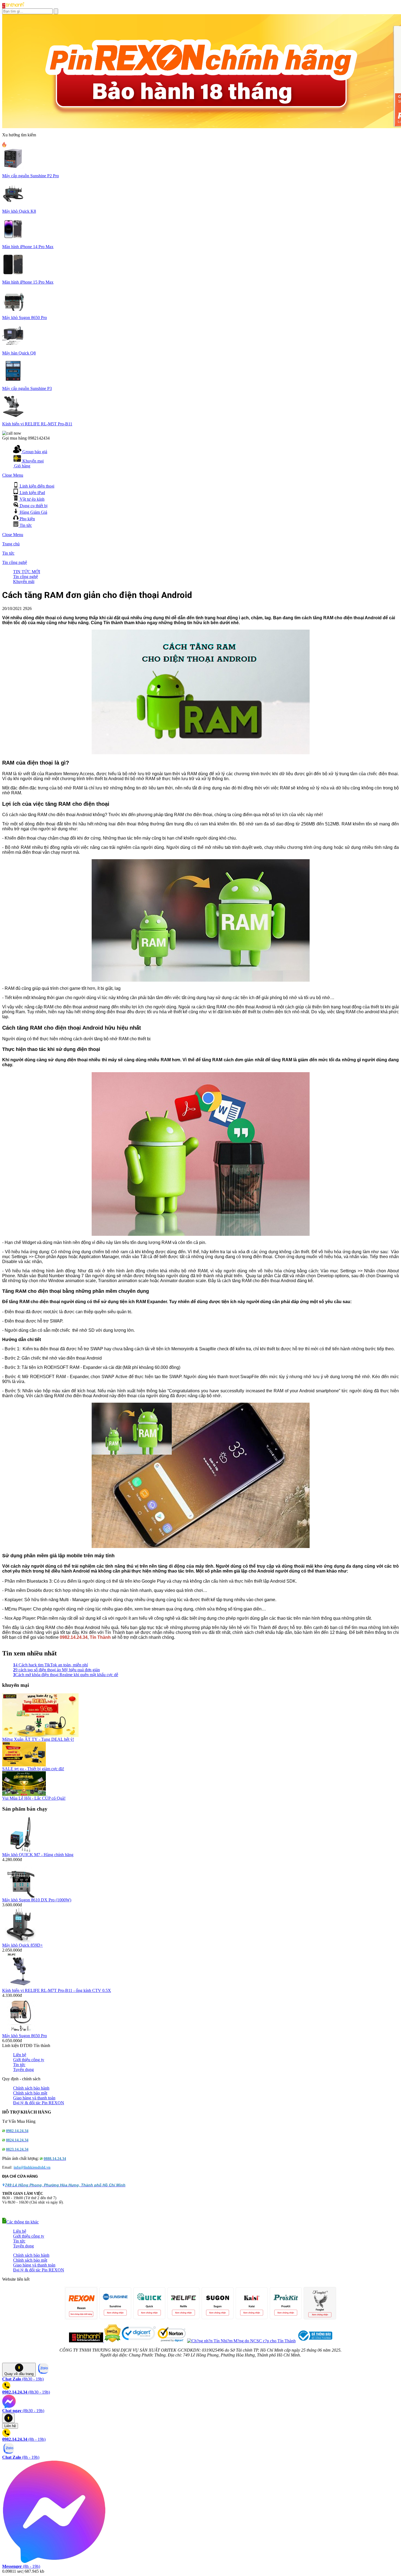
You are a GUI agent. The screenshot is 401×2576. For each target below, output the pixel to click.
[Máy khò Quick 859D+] (21, 1941)
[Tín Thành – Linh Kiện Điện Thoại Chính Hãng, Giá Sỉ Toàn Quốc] (13, 7)
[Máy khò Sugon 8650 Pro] (21, 2032)
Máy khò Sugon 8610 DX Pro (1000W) (37, 1900)
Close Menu (13, 475)
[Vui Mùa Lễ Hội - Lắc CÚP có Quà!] (24, 1794)
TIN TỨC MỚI (27, 572)
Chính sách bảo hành (31, 2088)
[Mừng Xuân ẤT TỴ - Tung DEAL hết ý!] (40, 1735)
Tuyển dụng (23, 2069)
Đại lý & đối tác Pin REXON (39, 2103)
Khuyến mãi (24, 581)
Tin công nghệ (15, 562)
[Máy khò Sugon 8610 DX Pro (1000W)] (21, 1896)
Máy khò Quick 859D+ (23, 1945)
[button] (20, 2222)
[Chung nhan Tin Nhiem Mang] (241, 2341)
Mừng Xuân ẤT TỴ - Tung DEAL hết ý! (38, 1739)
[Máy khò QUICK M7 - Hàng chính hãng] (21, 1851)
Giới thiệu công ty (29, 2060)
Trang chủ (11, 544)
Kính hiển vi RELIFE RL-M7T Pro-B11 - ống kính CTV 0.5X (57, 1990)
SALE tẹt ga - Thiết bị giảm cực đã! (33, 1769)
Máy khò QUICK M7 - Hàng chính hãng (38, 1855)
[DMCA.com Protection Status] (112, 2341)
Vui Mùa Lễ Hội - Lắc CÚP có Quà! (34, 1798)
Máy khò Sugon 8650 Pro (25, 2036)
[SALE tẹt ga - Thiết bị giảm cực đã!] (24, 1765)
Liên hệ (20, 2055)
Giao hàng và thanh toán (34, 2098)
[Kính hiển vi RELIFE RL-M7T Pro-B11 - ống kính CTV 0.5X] (21, 1987)
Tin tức (8, 553)
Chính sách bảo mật (30, 2093)
